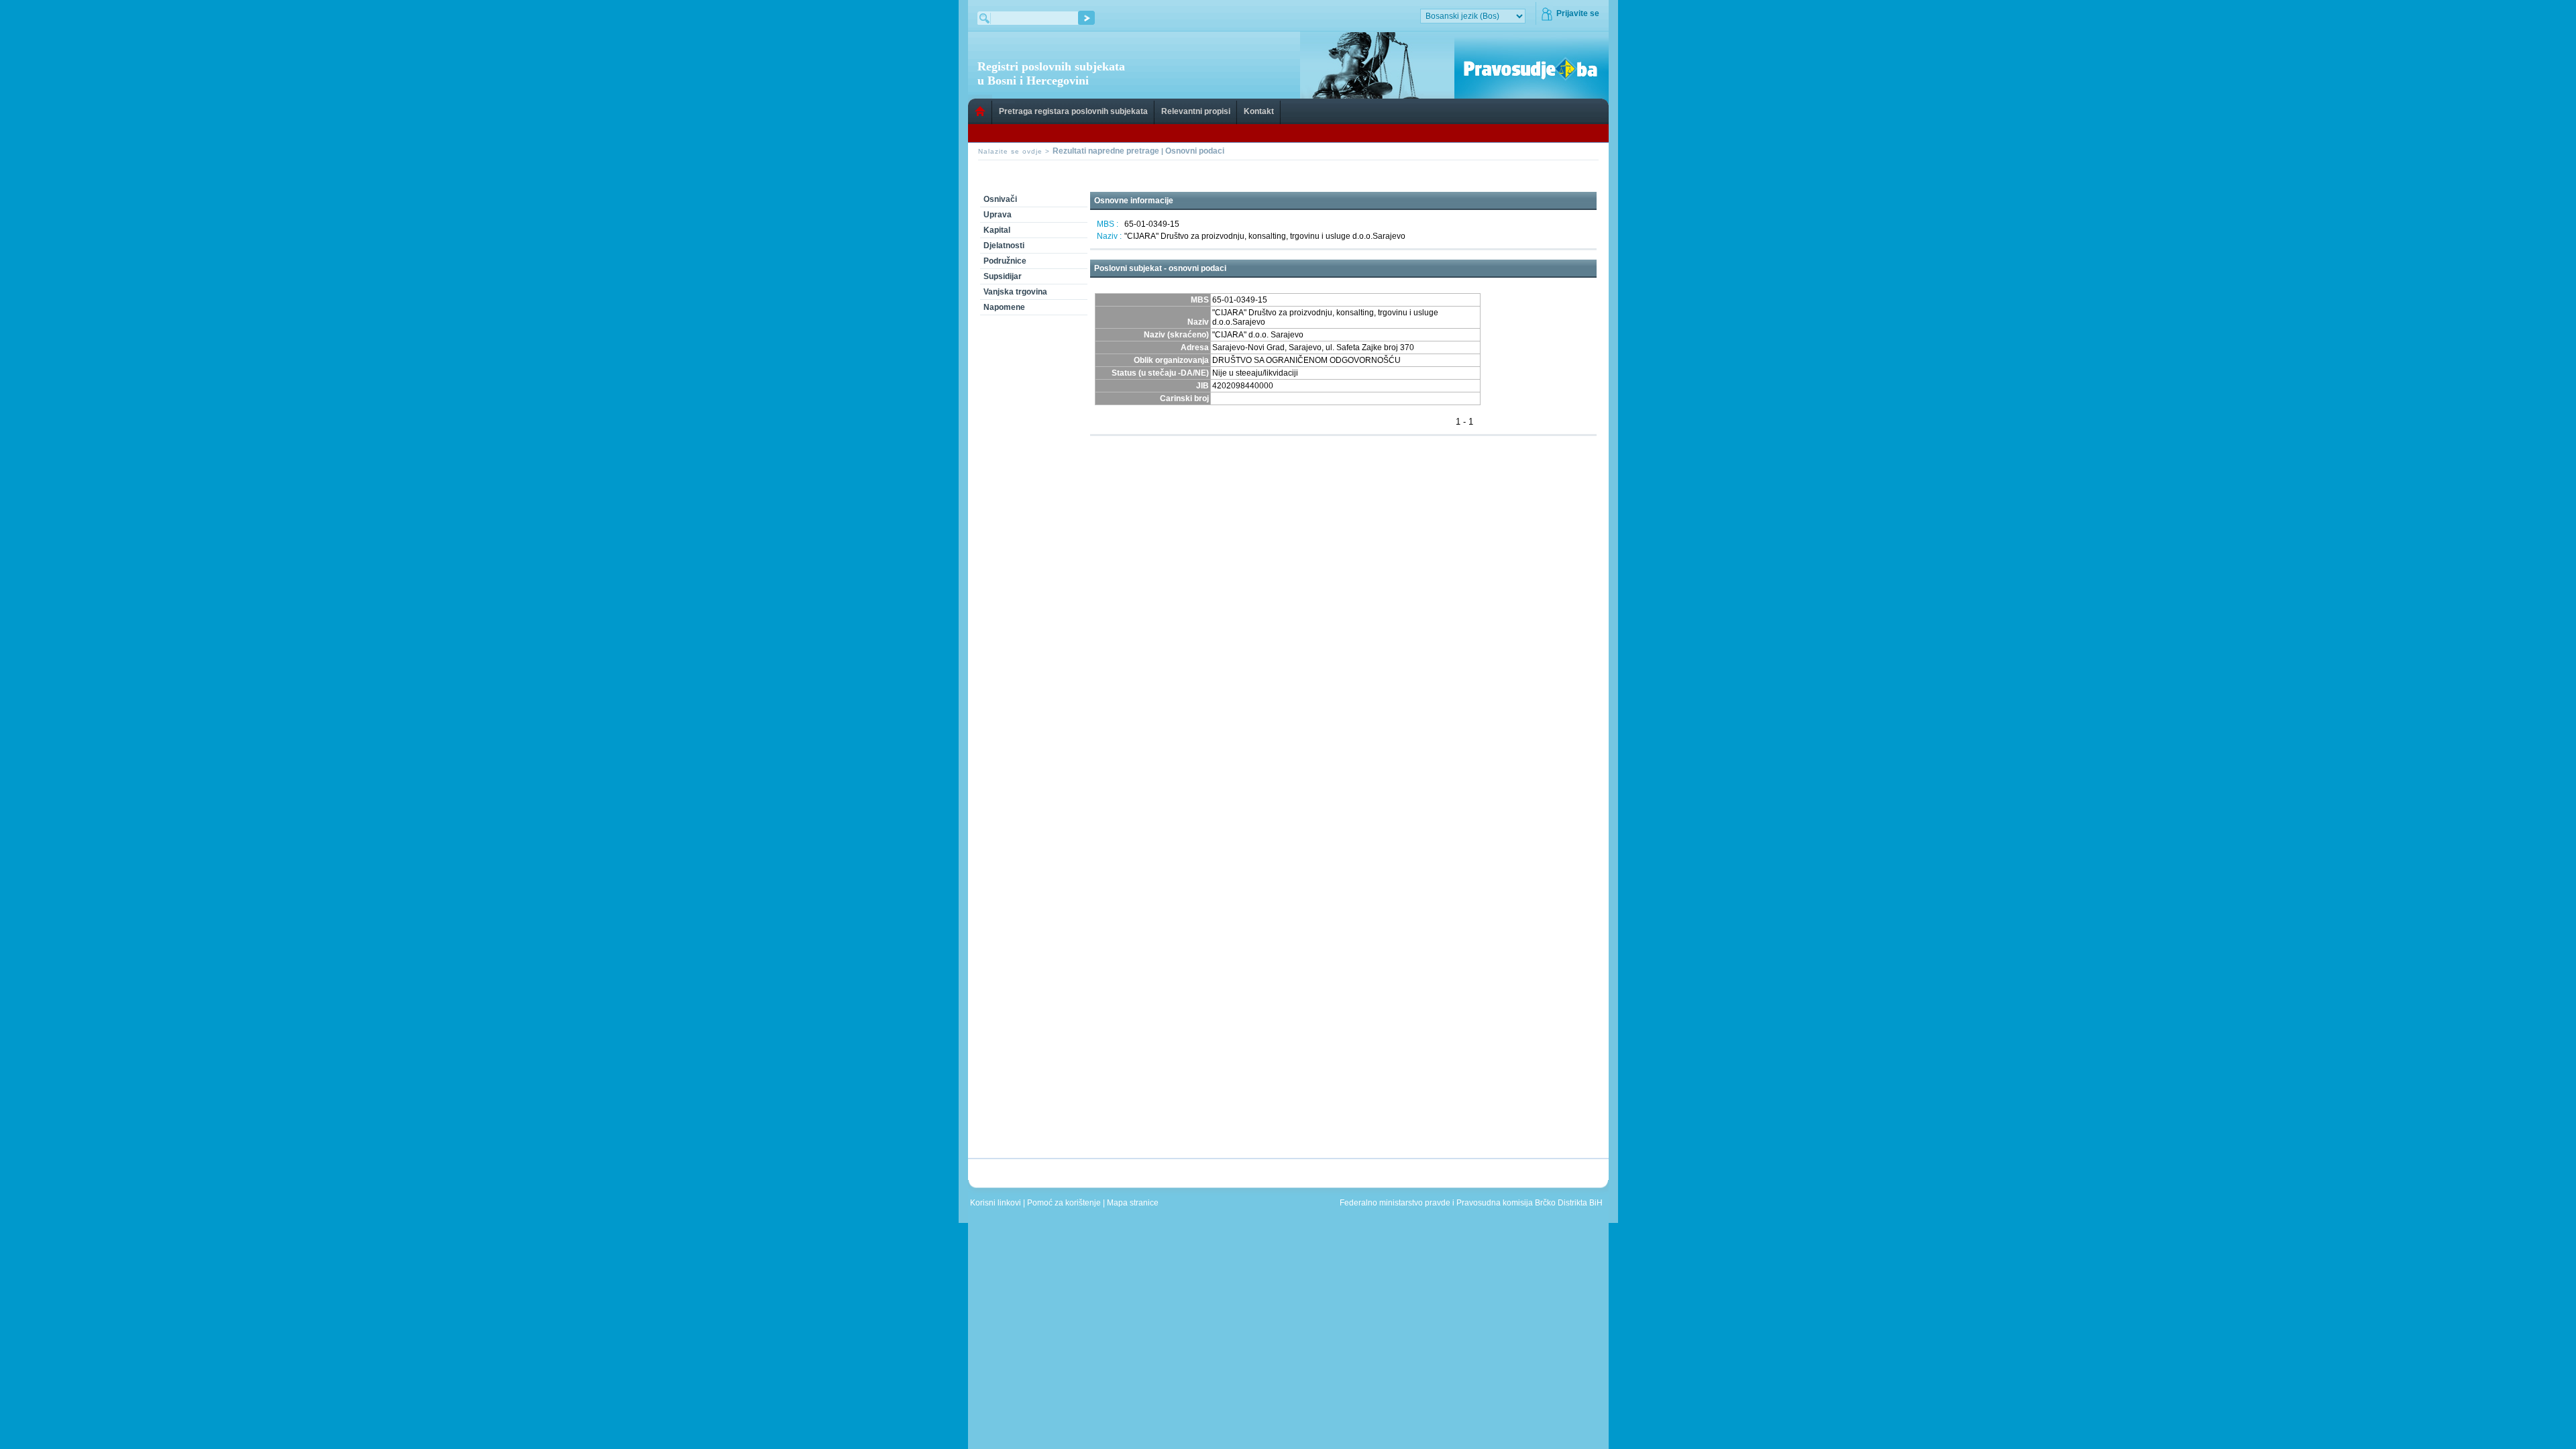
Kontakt (1259, 111)
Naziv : (1109, 236)
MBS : (1108, 224)
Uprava (998, 215)
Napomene (1004, 307)
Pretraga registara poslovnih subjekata (1073, 111)
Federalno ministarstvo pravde (1395, 1203)
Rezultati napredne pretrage (1106, 151)
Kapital (997, 230)
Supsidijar (1003, 276)
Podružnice (1005, 261)
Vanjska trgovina (1015, 292)
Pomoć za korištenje (1065, 1203)
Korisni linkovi (997, 1203)
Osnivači (1000, 199)
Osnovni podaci (1195, 151)
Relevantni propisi (1196, 111)
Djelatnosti (1004, 246)
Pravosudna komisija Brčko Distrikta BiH (1529, 1203)
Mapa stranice (1135, 1203)
